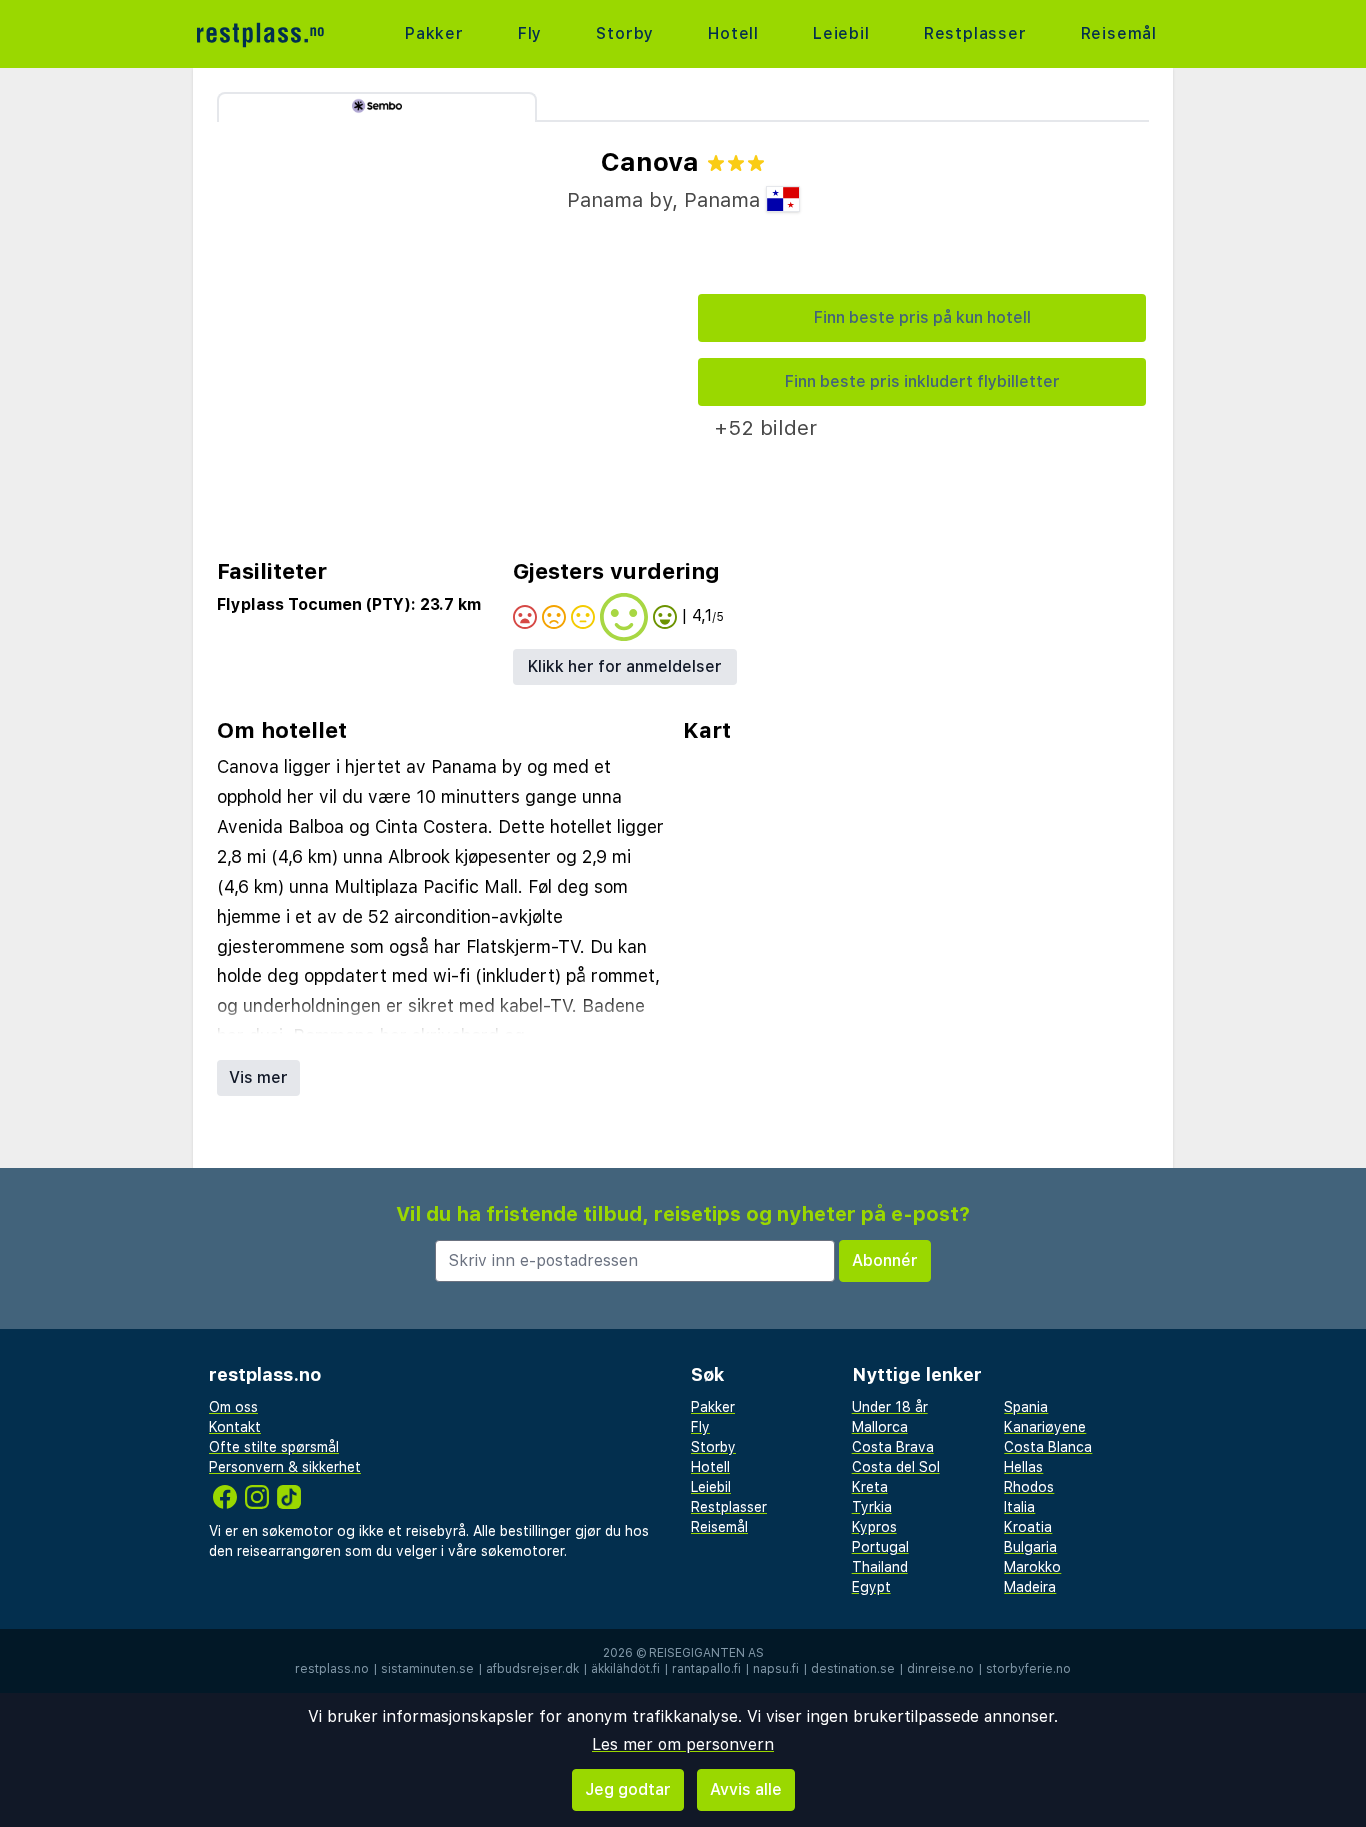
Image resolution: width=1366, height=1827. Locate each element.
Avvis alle (746, 1789)
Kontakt (235, 1427)
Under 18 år (890, 1407)
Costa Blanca (1048, 1447)
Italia (1019, 1507)
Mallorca (880, 1427)
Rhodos (1029, 1487)
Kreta (870, 1487)
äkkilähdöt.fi (625, 1669)
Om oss (233, 1407)
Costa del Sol (896, 1467)
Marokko (1032, 1567)
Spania (1026, 1407)
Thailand (880, 1567)
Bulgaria (1030, 1547)
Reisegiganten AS (706, 1653)
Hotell (733, 33)
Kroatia (1028, 1527)
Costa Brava (893, 1447)
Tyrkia (872, 1507)
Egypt (871, 1587)
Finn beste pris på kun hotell (922, 317)
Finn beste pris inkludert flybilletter (922, 381)
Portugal (880, 1547)
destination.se (853, 1669)
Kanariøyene (1045, 1427)
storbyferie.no (1028, 1669)
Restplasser (975, 33)
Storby (625, 33)
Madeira (1030, 1587)
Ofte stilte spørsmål (274, 1447)
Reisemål (1119, 33)
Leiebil (841, 33)
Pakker (434, 33)
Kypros (874, 1527)
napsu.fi (776, 1669)
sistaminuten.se (427, 1669)
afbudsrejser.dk (532, 1669)
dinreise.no (940, 1669)
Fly (530, 33)
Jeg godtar (628, 1789)
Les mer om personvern (683, 1744)
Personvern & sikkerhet (285, 1467)
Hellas (1023, 1467)
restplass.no (332, 1669)
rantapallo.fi (706, 1669)
